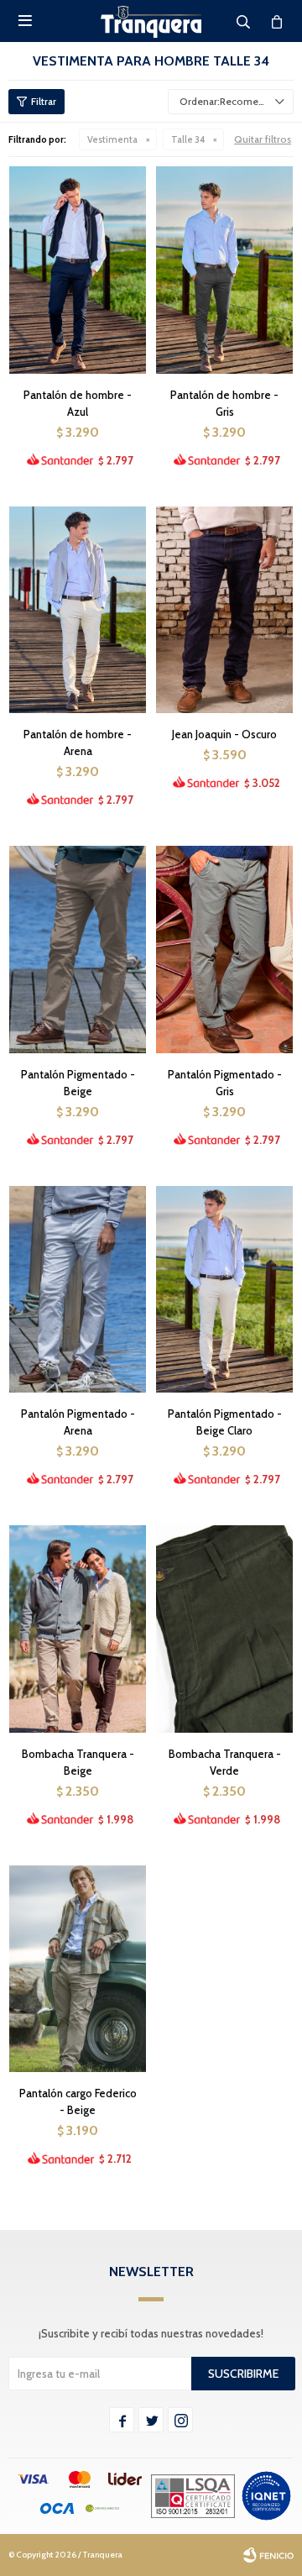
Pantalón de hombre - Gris (224, 403)
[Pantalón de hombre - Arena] (78, 610)
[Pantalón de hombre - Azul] (78, 270)
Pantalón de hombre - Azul (78, 403)
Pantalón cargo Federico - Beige (78, 2101)
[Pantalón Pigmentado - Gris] (224, 949)
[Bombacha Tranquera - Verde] (224, 1629)
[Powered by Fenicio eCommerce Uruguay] (268, 2555)
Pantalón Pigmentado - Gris (225, 1083)
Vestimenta (112, 139)
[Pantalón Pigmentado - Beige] (78, 949)
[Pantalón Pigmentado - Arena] (78, 1289)
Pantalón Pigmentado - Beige (78, 1083)
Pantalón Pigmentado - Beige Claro (225, 1422)
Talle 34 (188, 139)
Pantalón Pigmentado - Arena (78, 1422)
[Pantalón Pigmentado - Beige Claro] (224, 1289)
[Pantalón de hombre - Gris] (224, 270)
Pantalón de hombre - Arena (78, 742)
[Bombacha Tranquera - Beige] (78, 1629)
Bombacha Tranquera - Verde (225, 1762)
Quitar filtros (263, 139)
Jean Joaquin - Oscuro (224, 734)
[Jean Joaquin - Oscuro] (224, 610)
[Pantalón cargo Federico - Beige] (78, 1969)
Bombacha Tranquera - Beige (78, 1762)
